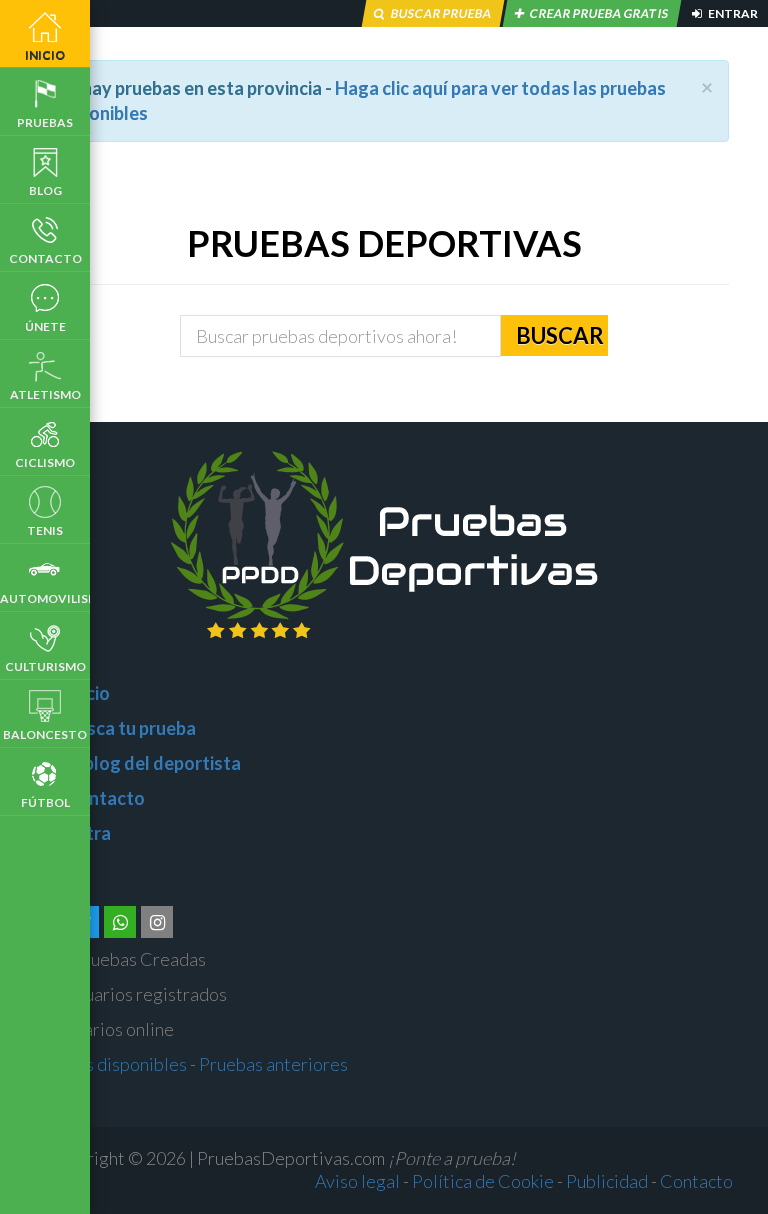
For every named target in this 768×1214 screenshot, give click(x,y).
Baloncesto (45, 734)
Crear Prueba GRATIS (599, 13)
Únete (45, 326)
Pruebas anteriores (273, 1064)
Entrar (732, 13)
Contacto (45, 258)
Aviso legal (357, 1181)
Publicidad (607, 1181)
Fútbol (45, 802)
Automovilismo (45, 598)
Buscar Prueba (441, 13)
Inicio (45, 54)
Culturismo (45, 666)
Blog (45, 190)
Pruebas (45, 122)
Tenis (45, 530)
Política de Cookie (483, 1181)
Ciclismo (45, 462)
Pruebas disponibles (108, 1064)
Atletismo (45, 394)
